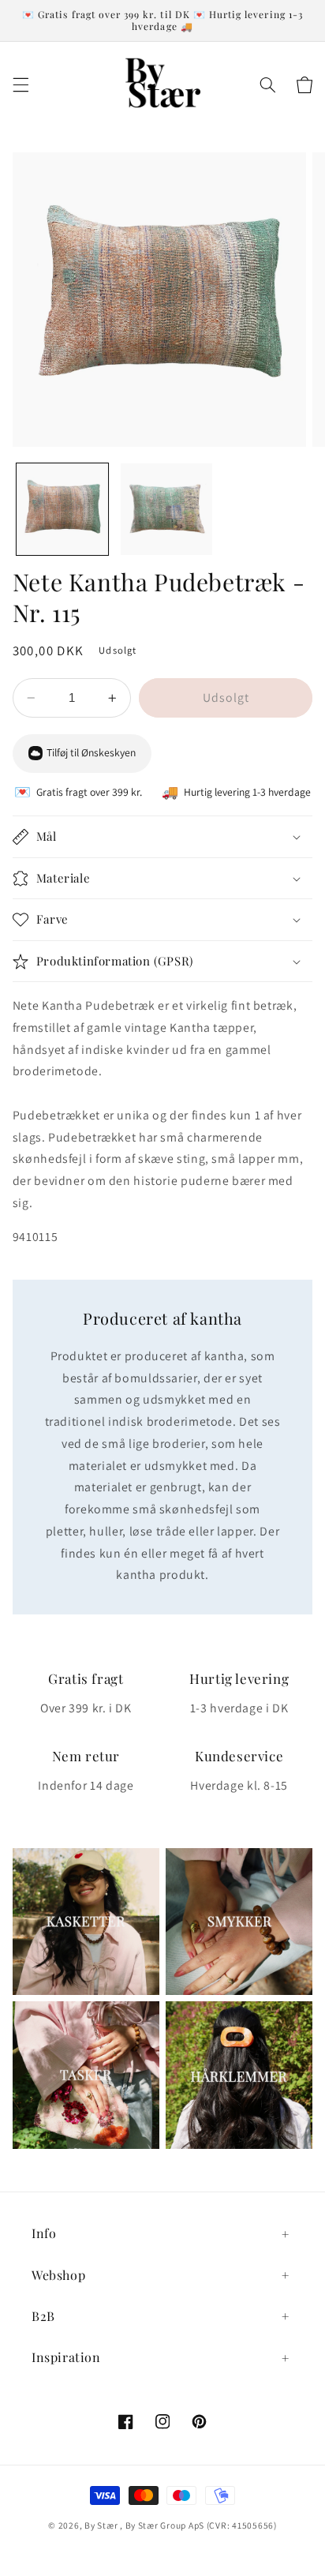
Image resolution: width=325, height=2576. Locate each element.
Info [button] (44, 2233)
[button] (21, 85)
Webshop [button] (58, 2275)
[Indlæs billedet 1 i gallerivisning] (62, 509)
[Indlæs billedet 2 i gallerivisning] (166, 509)
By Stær (101, 2525)
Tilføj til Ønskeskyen (91, 752)
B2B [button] (43, 2316)
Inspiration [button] (66, 2357)
